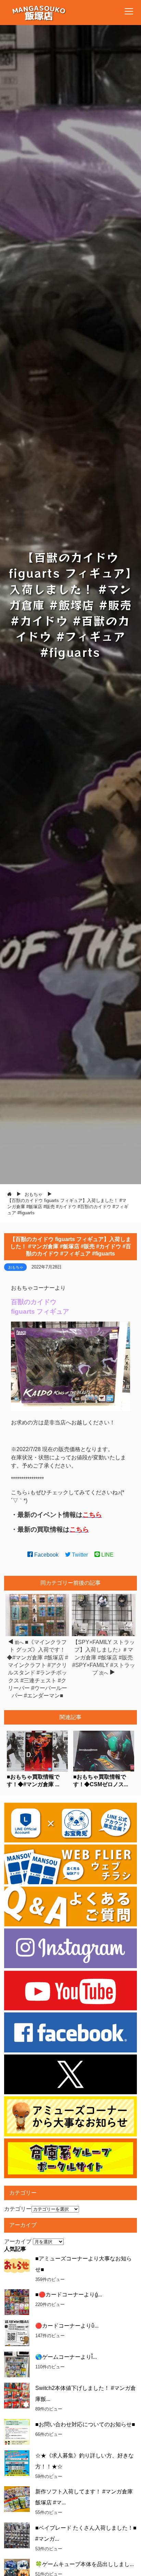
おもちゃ (16, 1267)
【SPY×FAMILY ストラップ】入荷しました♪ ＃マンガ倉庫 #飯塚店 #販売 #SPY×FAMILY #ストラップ (104, 1658)
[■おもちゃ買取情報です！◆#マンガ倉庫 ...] (37, 1770)
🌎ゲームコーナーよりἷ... (66, 2357)
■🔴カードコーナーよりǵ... (69, 2295)
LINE (107, 1555)
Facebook (46, 1555)
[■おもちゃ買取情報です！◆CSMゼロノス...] (104, 1770)
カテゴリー (18, 2209)
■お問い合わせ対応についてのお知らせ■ (85, 2424)
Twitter (79, 1555)
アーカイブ (18, 2241)
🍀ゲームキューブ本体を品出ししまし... (85, 2564)
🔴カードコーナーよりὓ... (67, 2326)
